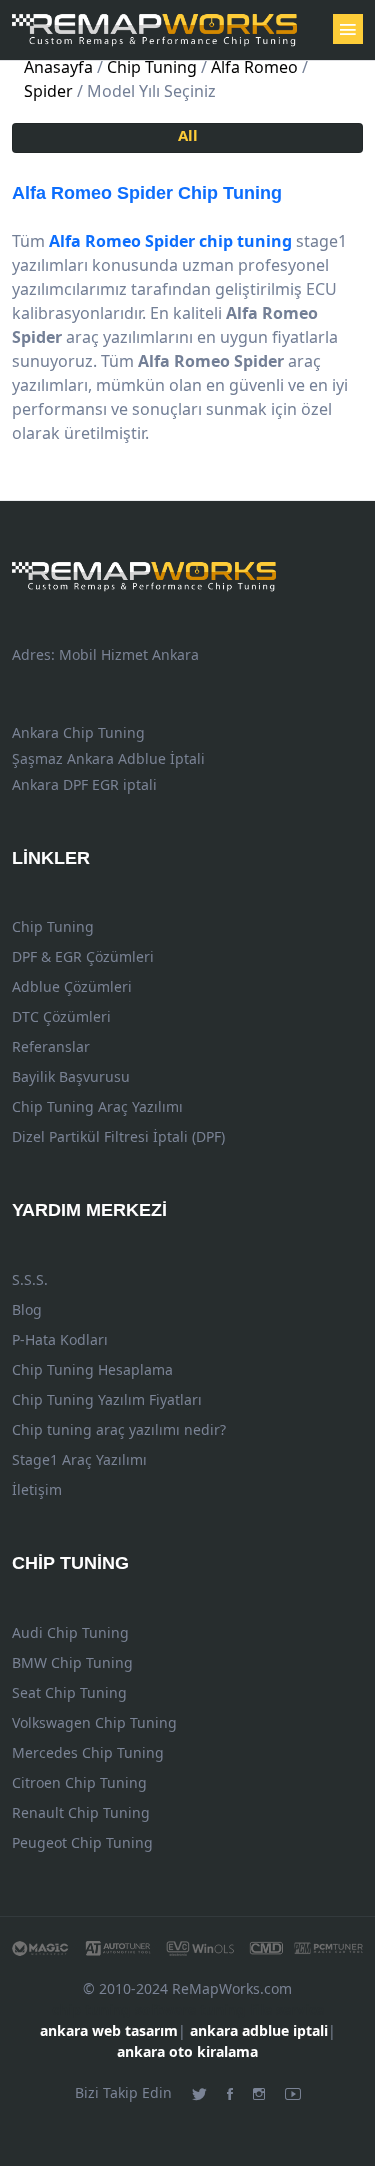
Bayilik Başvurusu (71, 1076)
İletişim (37, 1489)
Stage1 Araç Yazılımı (79, 1459)
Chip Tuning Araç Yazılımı (97, 1106)
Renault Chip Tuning (81, 1812)
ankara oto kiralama (187, 2051)
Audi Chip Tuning (70, 1632)
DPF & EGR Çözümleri (83, 956)
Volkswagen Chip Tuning (94, 1722)
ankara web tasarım (109, 2030)
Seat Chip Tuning (69, 1692)
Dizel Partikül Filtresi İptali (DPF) (118, 1136)
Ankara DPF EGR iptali (84, 784)
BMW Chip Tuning (72, 1662)
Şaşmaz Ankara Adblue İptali (108, 758)
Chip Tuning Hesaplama (92, 1369)
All (188, 135)
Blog (27, 1309)
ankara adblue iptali (259, 2030)
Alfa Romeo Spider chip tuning (170, 241)
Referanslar (51, 1046)
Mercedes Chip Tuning (88, 1752)
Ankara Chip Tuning (78, 732)
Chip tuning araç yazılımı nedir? (119, 1429)
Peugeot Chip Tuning (82, 1842)
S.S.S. (30, 1279)
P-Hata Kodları (60, 1339)
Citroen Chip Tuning (79, 1782)
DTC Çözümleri (61, 1016)
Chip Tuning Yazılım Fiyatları (107, 1399)
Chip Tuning (147, 193)
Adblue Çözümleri (72, 986)
